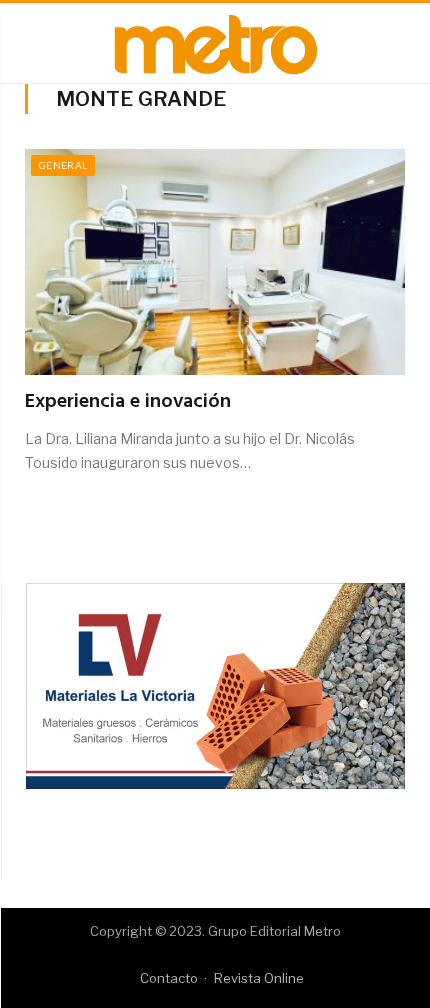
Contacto (169, 978)
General (63, 165)
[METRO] (215, 40)
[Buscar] (398, 43)
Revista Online (259, 978)
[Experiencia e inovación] (215, 262)
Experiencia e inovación (128, 402)
